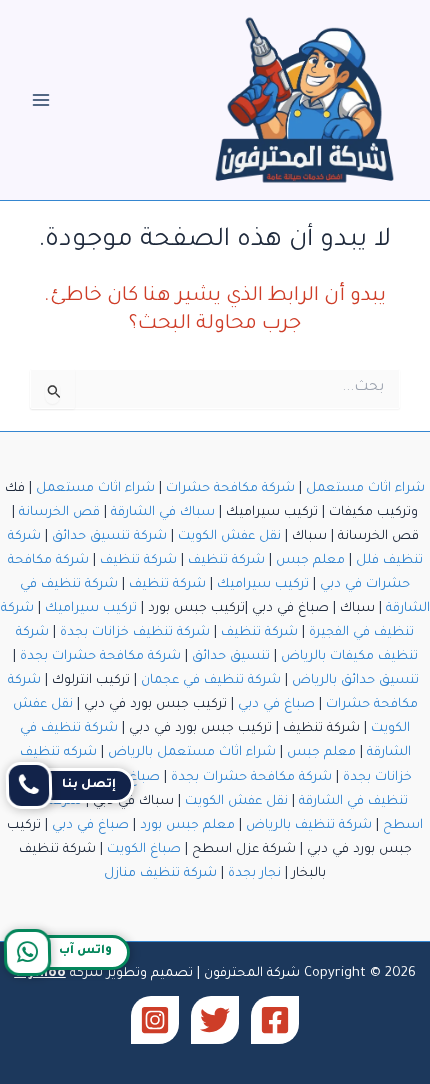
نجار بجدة (254, 874)
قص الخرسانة (59, 513)
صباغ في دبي (276, 705)
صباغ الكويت (144, 850)
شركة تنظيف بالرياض (309, 826)
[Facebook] (275, 1020)
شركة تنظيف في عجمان (211, 681)
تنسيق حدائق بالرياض (355, 681)
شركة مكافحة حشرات (230, 489)
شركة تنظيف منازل (160, 874)
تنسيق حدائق (231, 657)
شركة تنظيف (226, 561)
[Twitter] (215, 1020)
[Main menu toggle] (41, 100)
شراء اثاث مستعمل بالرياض (192, 753)
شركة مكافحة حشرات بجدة (100, 657)
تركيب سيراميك (263, 585)
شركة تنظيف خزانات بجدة (135, 633)
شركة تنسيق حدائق (109, 537)
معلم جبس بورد (187, 826)
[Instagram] (155, 1020)
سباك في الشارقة (163, 513)
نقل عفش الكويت (229, 537)
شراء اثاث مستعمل (365, 489)
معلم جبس (310, 561)
